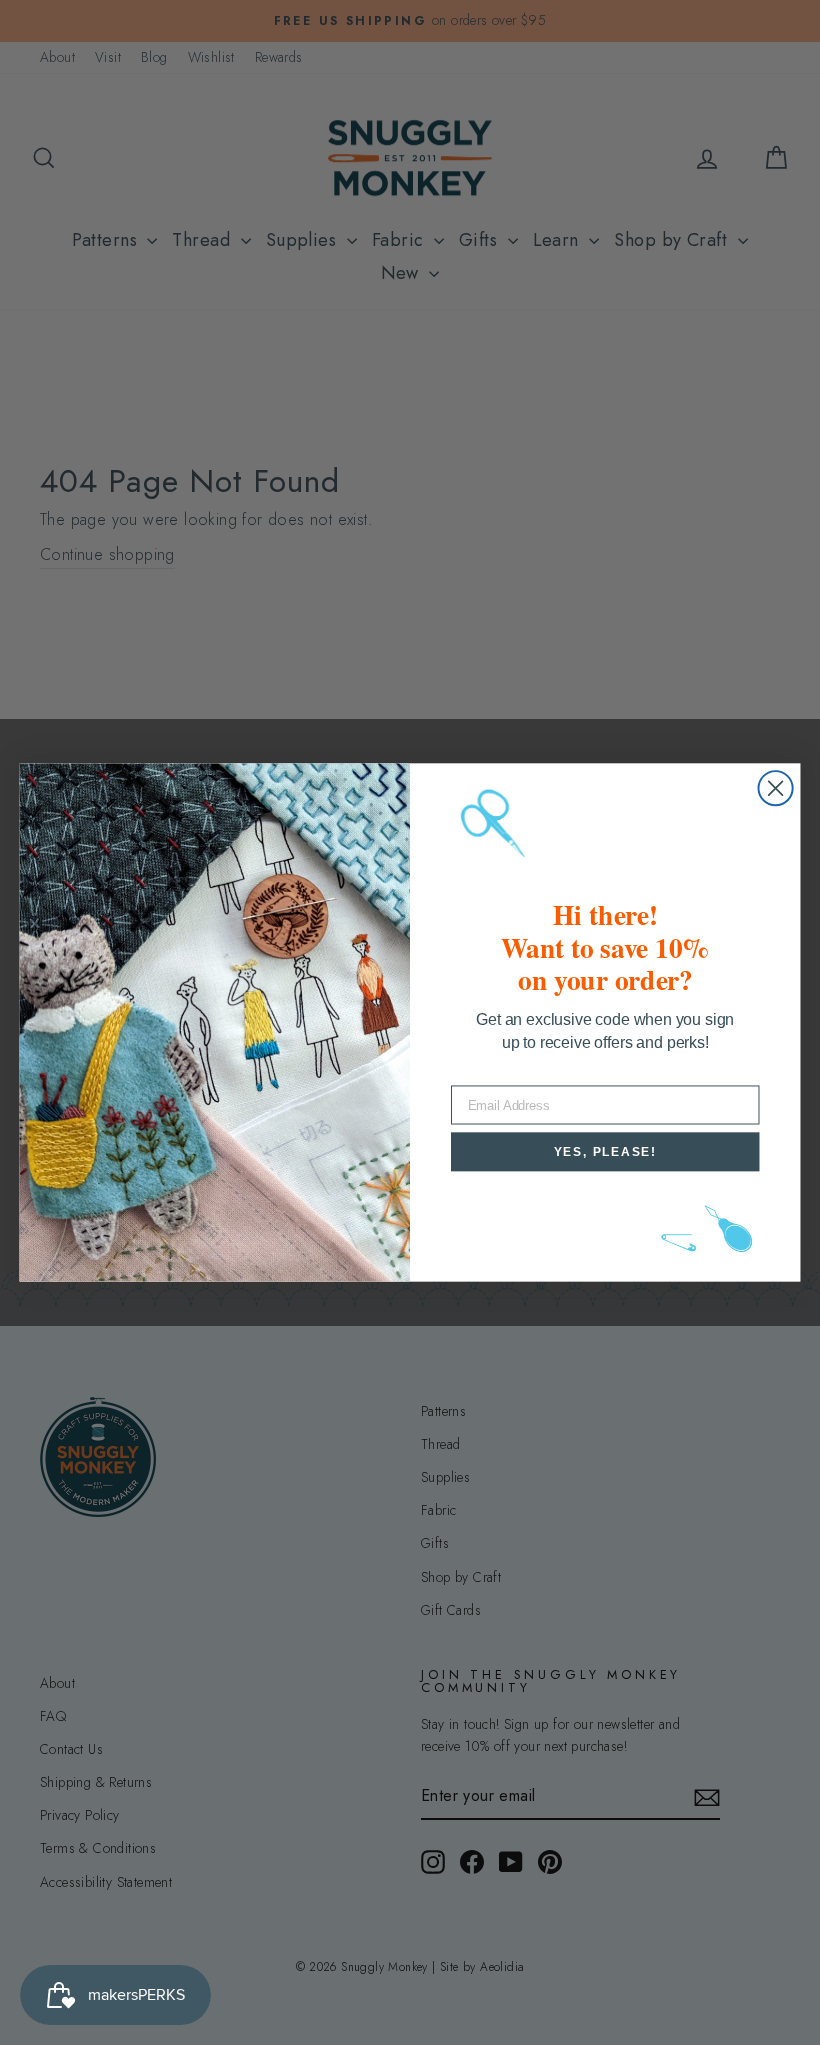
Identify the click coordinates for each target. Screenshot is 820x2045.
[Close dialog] (776, 788)
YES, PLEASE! (605, 1152)
